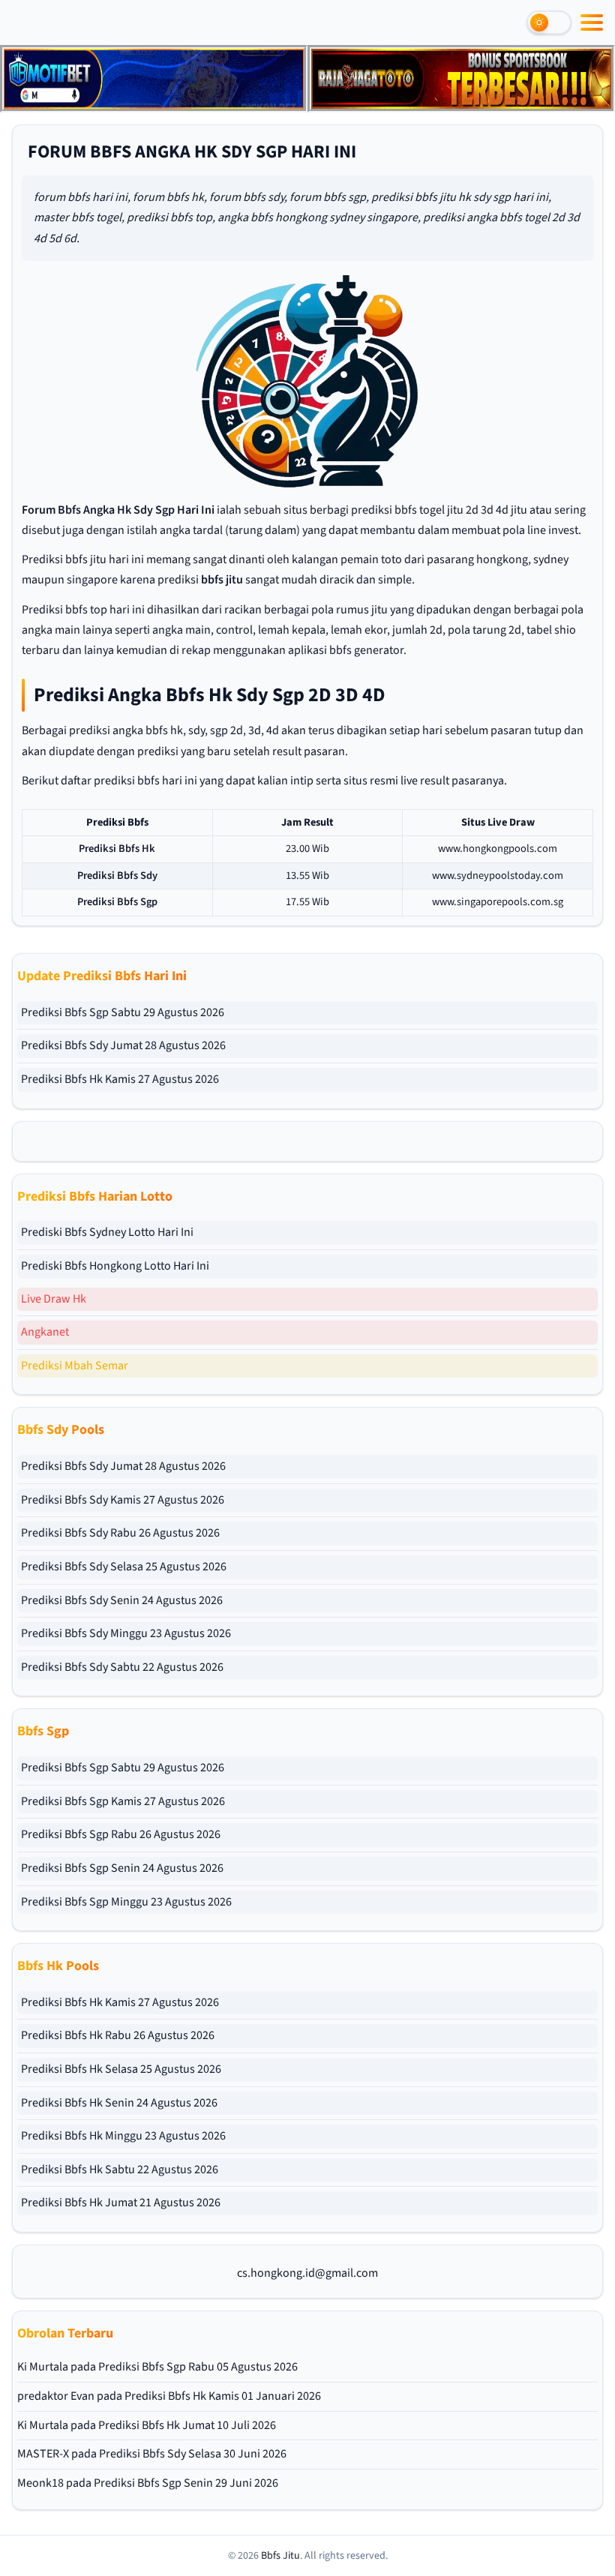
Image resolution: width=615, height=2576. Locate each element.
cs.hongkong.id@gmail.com (307, 2273)
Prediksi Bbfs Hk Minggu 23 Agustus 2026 (123, 2136)
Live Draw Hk (54, 1299)
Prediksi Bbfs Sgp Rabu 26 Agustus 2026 (121, 1834)
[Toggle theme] (549, 22)
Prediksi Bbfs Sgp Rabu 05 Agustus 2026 (198, 2367)
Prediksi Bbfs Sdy (117, 876)
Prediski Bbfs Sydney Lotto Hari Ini (107, 1232)
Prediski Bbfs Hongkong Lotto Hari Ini (115, 1266)
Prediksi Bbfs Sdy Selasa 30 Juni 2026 (193, 2454)
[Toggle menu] (592, 22)
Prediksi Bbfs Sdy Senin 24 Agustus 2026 (122, 1600)
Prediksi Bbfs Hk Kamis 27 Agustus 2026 (120, 1079)
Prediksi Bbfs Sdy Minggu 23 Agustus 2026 (126, 1633)
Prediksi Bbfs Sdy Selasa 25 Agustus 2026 (124, 1567)
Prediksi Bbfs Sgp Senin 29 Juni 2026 (186, 2483)
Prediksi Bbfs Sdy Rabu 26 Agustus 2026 (120, 1533)
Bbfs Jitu (280, 2556)
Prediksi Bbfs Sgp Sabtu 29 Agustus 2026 (123, 1012)
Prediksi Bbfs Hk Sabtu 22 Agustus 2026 (120, 2170)
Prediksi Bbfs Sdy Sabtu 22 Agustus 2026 (122, 1667)
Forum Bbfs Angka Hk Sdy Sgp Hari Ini (118, 510)
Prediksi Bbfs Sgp (117, 902)
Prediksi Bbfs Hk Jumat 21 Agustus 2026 (121, 2203)
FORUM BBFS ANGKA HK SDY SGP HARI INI (192, 152)
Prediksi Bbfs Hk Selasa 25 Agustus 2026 (121, 2069)
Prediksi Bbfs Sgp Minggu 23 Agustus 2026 (126, 1902)
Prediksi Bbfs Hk (117, 849)
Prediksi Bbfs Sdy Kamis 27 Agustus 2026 (123, 1500)
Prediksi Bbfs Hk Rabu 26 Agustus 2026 (118, 2035)
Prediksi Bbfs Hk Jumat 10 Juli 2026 (187, 2425)
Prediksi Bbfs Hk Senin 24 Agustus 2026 (119, 2103)
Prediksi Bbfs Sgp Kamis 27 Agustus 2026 (123, 1801)
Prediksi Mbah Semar (75, 1366)
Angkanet (45, 1332)
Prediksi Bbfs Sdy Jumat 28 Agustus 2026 (123, 1045)
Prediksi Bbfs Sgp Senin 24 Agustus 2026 (122, 1868)
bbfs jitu (222, 580)
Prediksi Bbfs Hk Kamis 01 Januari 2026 (223, 2396)
